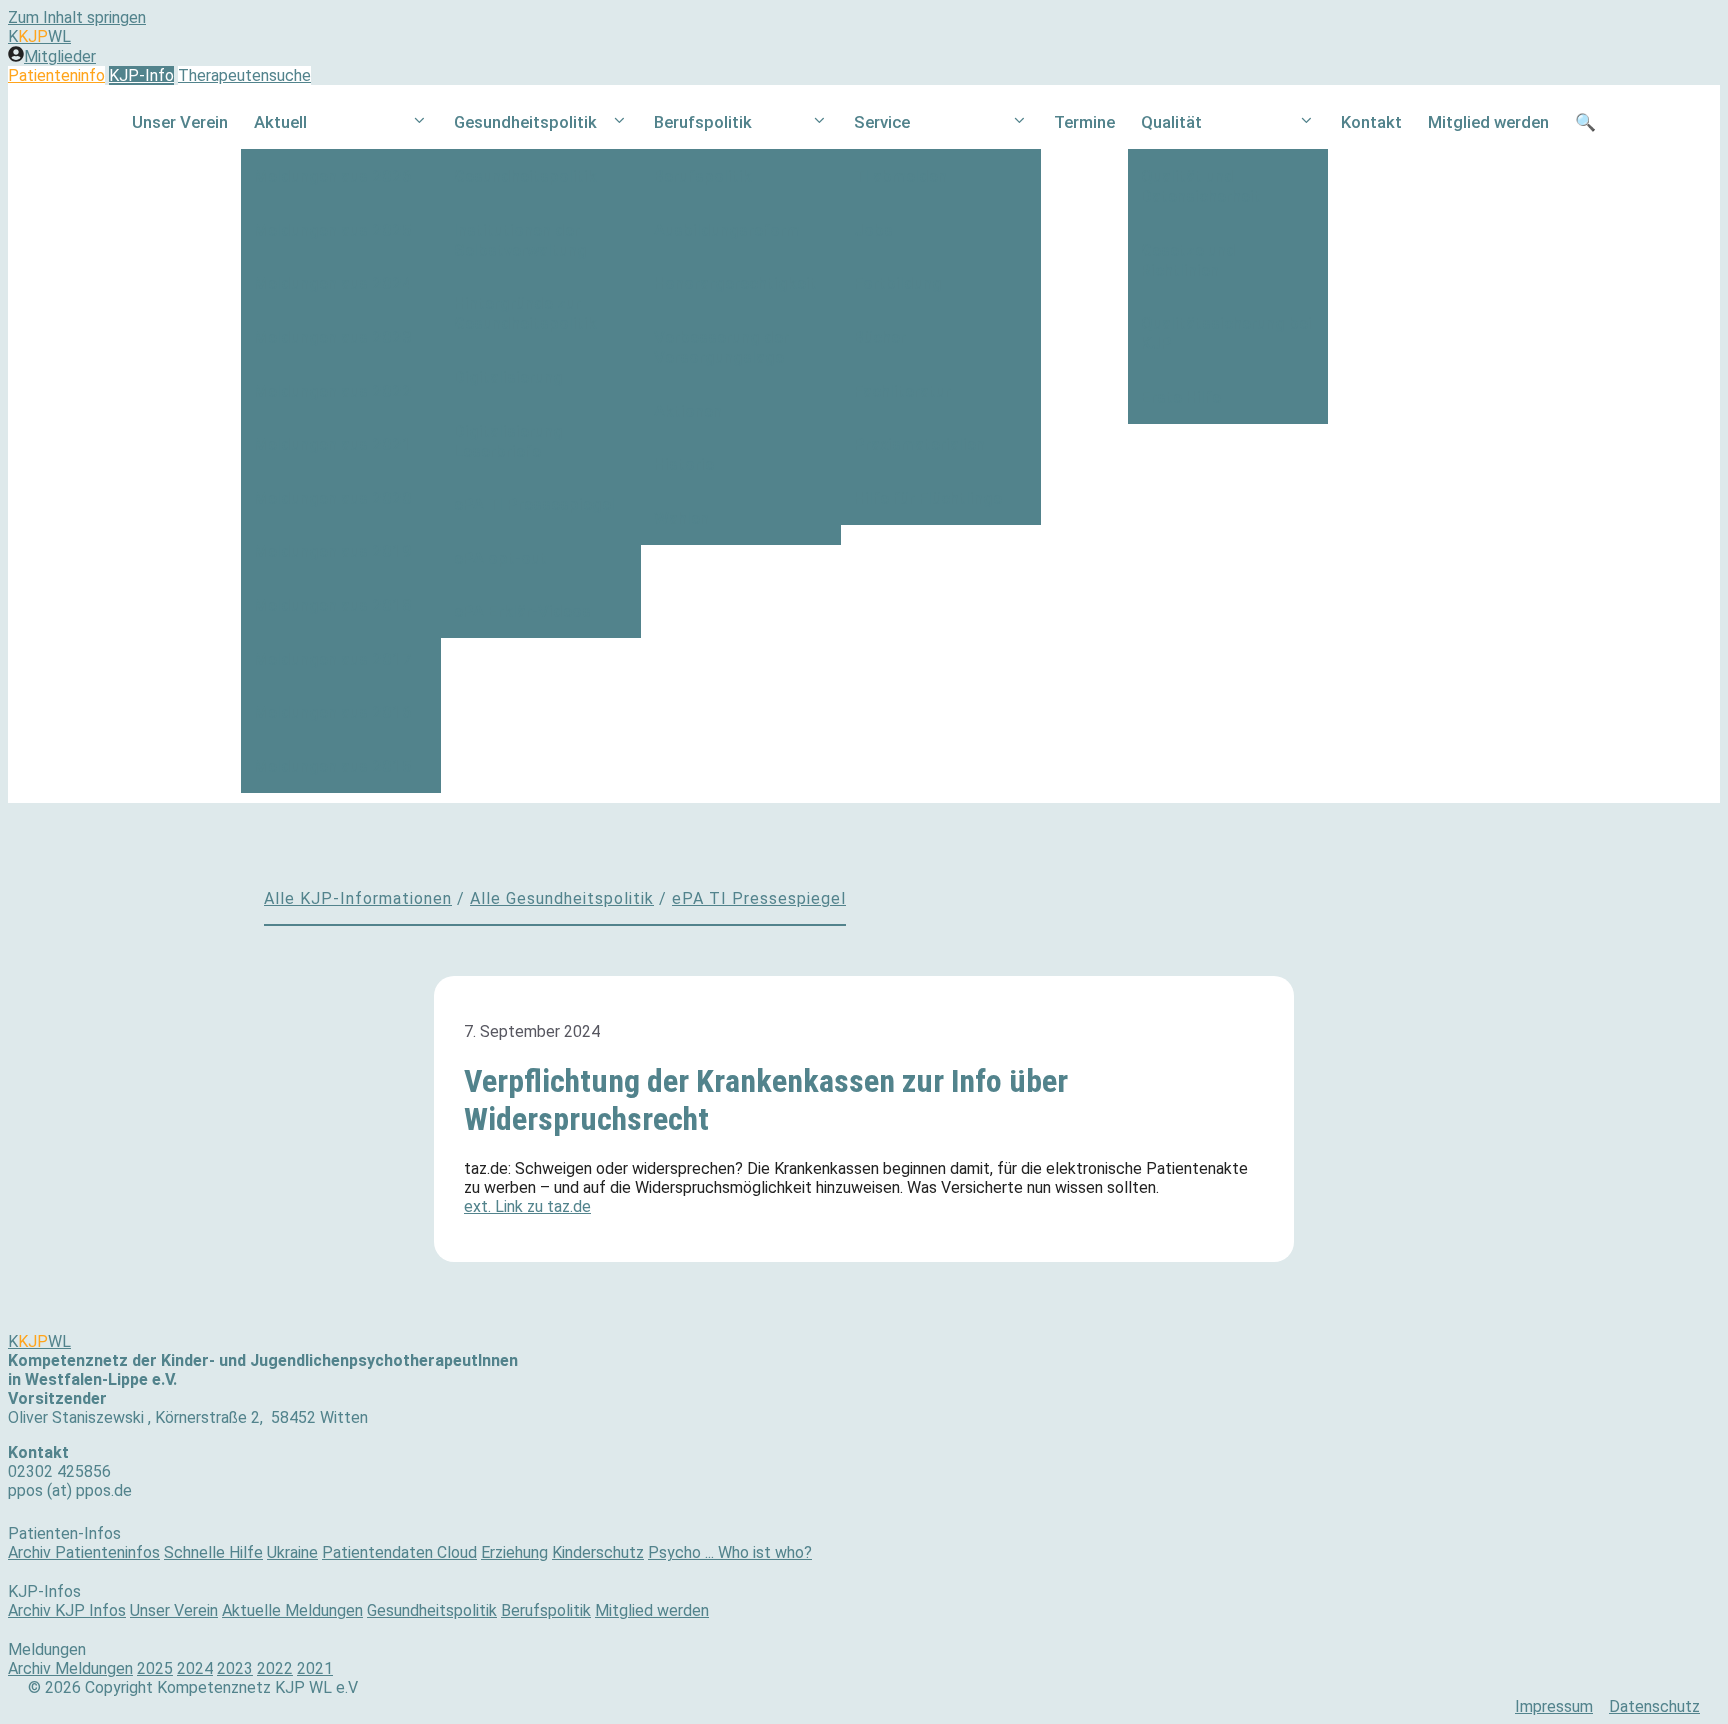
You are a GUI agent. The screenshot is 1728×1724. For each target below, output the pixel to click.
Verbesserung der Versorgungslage (721, 347)
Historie (684, 464)
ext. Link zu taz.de (527, 1206)
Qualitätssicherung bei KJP (1226, 333)
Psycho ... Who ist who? (730, 1552)
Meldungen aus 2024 (333, 283)
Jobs (873, 230)
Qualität (1171, 122)
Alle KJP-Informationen (358, 898)
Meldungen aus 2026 (333, 176)
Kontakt (1371, 122)
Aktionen (688, 411)
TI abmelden (900, 176)
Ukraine (292, 1552)
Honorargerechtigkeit (735, 283)
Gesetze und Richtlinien (1188, 260)
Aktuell (280, 122)
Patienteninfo (56, 75)
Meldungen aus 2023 (333, 337)
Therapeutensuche (244, 75)
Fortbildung (898, 283)
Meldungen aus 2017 (333, 659)
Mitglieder (60, 56)
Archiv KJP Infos (67, 1610)
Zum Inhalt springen (77, 17)
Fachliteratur (902, 391)
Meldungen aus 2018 (333, 605)
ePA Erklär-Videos (522, 611)
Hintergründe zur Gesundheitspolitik (525, 313)
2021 (315, 1668)
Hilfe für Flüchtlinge (928, 498)
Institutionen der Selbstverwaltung (520, 240)
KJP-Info (141, 75)
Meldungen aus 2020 (333, 498)
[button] (419, 122)
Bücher (880, 337)
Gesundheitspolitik (525, 122)
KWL (39, 36)
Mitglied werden (1488, 122)
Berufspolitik (703, 122)
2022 (275, 1668)
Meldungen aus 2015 (333, 766)
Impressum (1554, 1706)
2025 (155, 1668)
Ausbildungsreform (727, 230)
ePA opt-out (500, 558)
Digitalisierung (508, 377)
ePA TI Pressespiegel (534, 504)
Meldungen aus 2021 (333, 444)
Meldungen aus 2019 (333, 551)
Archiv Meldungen (70, 1668)
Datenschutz (1654, 1706)
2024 (195, 1668)
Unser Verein (180, 122)
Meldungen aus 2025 (333, 230)
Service (882, 122)
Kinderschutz (598, 1552)
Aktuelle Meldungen (292, 1610)
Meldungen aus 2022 (333, 391)
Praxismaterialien (919, 444)
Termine (1084, 122)
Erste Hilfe (1181, 397)
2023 (235, 1668)
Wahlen (681, 518)
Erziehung (514, 1552)
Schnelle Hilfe (213, 1552)
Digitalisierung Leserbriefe (508, 441)
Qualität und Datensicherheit (1201, 186)
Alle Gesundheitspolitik (562, 898)
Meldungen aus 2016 (333, 712)
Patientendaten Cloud (399, 1552)
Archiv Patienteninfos (84, 1552)
